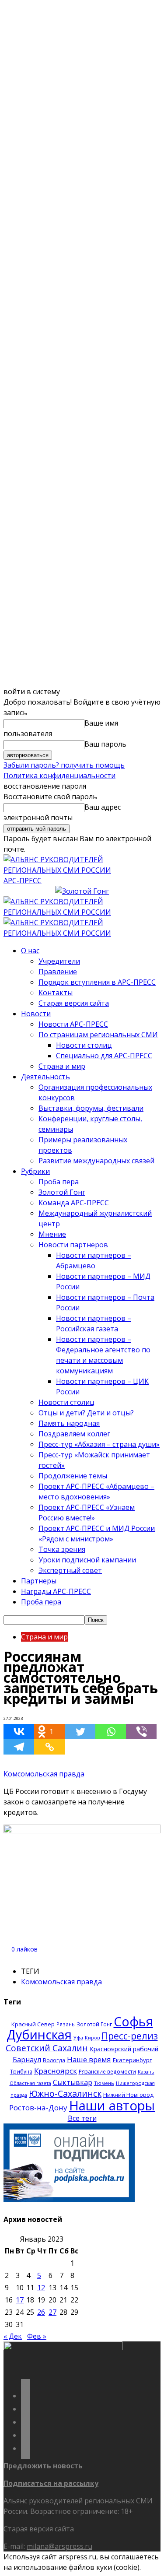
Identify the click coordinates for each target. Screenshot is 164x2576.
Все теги (82, 2118)
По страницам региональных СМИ (98, 1035)
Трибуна (21, 2071)
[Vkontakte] (19, 1732)
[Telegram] (19, 1747)
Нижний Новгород (128, 2095)
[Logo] (82, 912)
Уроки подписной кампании (87, 1560)
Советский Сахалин (47, 2048)
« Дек (13, 2336)
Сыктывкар (73, 2082)
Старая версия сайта (74, 1003)
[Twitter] (80, 1732)
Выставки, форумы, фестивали (91, 1108)
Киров (92, 2038)
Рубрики (35, 1171)
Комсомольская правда (44, 1774)
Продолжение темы (73, 1476)
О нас (30, 951)
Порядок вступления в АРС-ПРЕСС (97, 982)
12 (41, 2288)
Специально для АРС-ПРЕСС (104, 1056)
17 (20, 2300)
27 (52, 2312)
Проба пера (59, 1182)
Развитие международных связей (96, 1161)
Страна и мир (62, 1066)
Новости (36, 1014)
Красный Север (33, 2024)
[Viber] (141, 1732)
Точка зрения (62, 1549)
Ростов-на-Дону (38, 2107)
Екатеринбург (132, 2060)
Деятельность (45, 1077)
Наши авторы (112, 2106)
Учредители (59, 961)
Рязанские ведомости (107, 2071)
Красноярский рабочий (124, 2049)
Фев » (37, 2336)
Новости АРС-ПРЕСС (73, 1024)
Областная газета (30, 2083)
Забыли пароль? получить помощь (64, 765)
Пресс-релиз (130, 2036)
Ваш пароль (105, 744)
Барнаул (27, 2060)
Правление (58, 972)
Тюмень (104, 2083)
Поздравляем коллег (74, 1434)
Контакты (56, 993)
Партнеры (39, 1581)
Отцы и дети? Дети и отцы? (86, 1413)
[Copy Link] (49, 1747)
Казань (146, 2072)
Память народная (69, 1423)
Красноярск (56, 2071)
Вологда (54, 2060)
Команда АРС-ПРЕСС (74, 1203)
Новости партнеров (73, 1245)
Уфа (78, 2038)
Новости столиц (84, 1045)
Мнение (52, 1234)
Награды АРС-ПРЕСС (56, 1591)
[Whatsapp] (111, 1732)
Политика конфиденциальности (59, 776)
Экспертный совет (70, 1570)
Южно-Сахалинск (65, 2093)
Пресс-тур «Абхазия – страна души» (99, 1444)
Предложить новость (43, 2466)
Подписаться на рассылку (51, 2483)
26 (41, 2312)
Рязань (66, 2024)
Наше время (89, 2059)
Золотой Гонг (62, 1192)
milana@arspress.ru (59, 2546)
